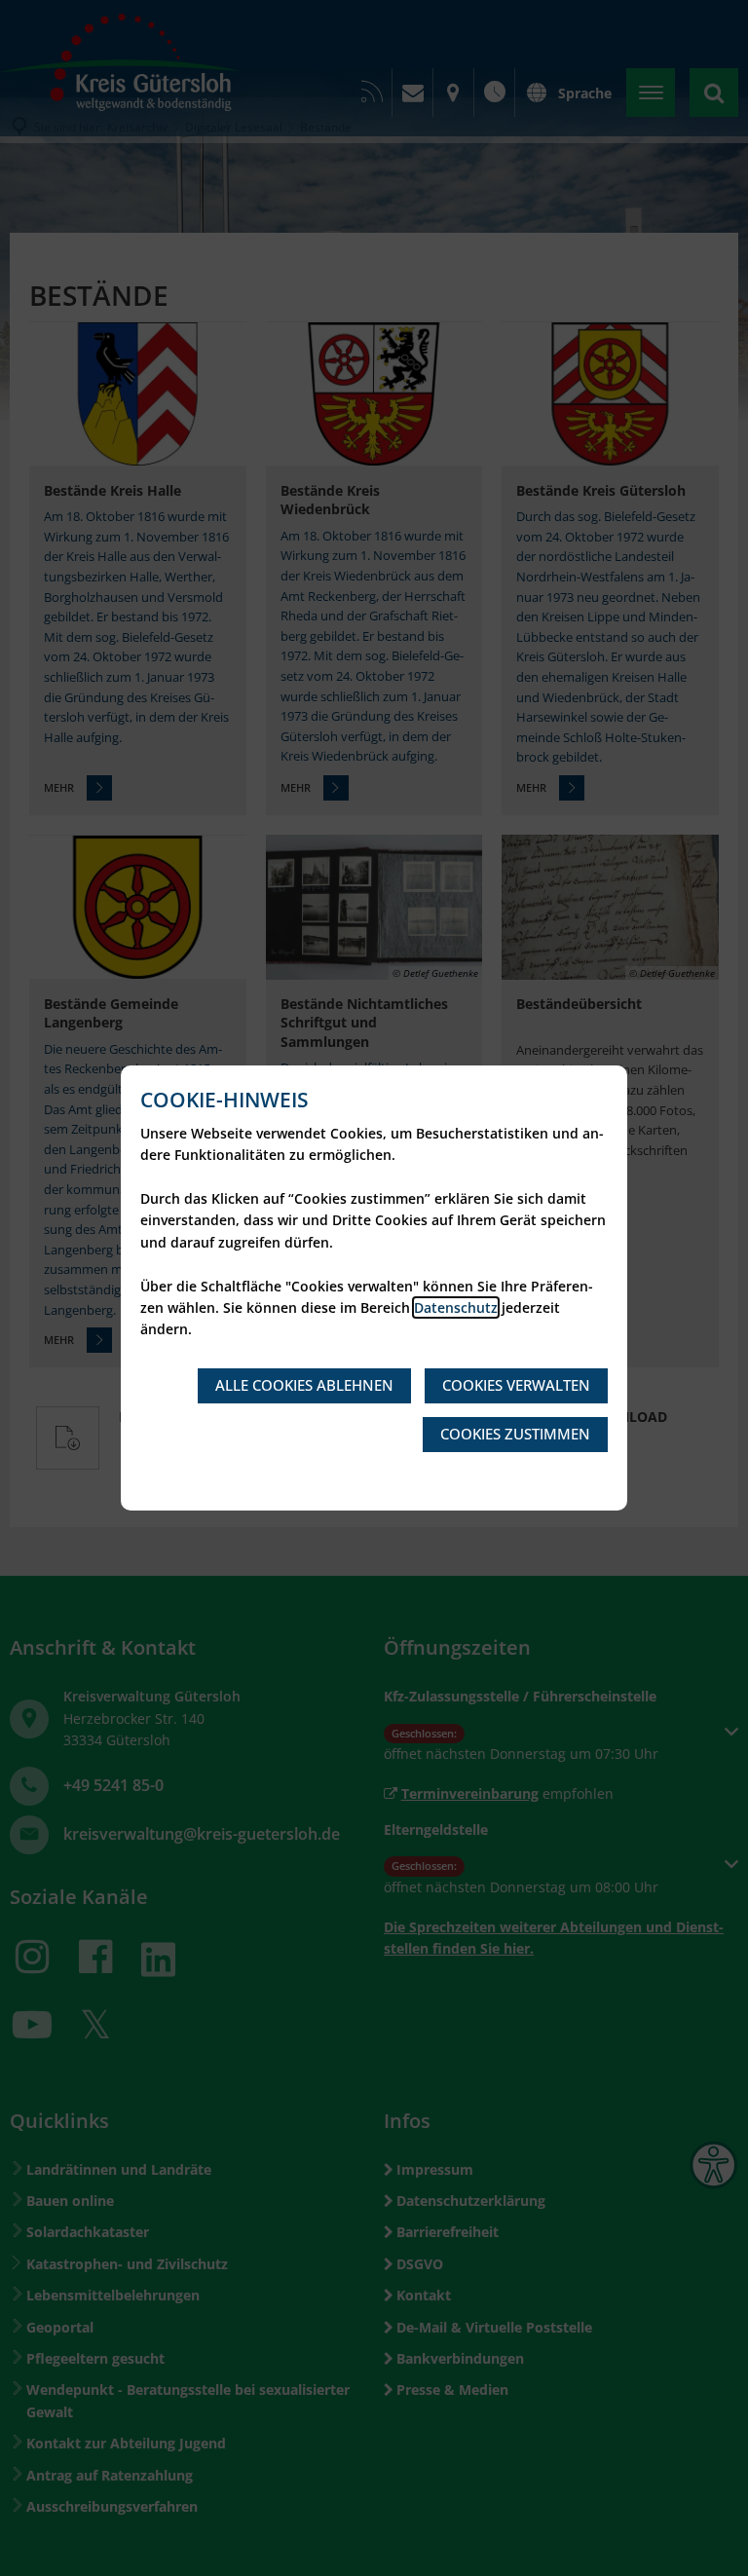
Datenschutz (456, 1307)
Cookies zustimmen (515, 1434)
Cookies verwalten (516, 1385)
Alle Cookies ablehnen (304, 1385)
